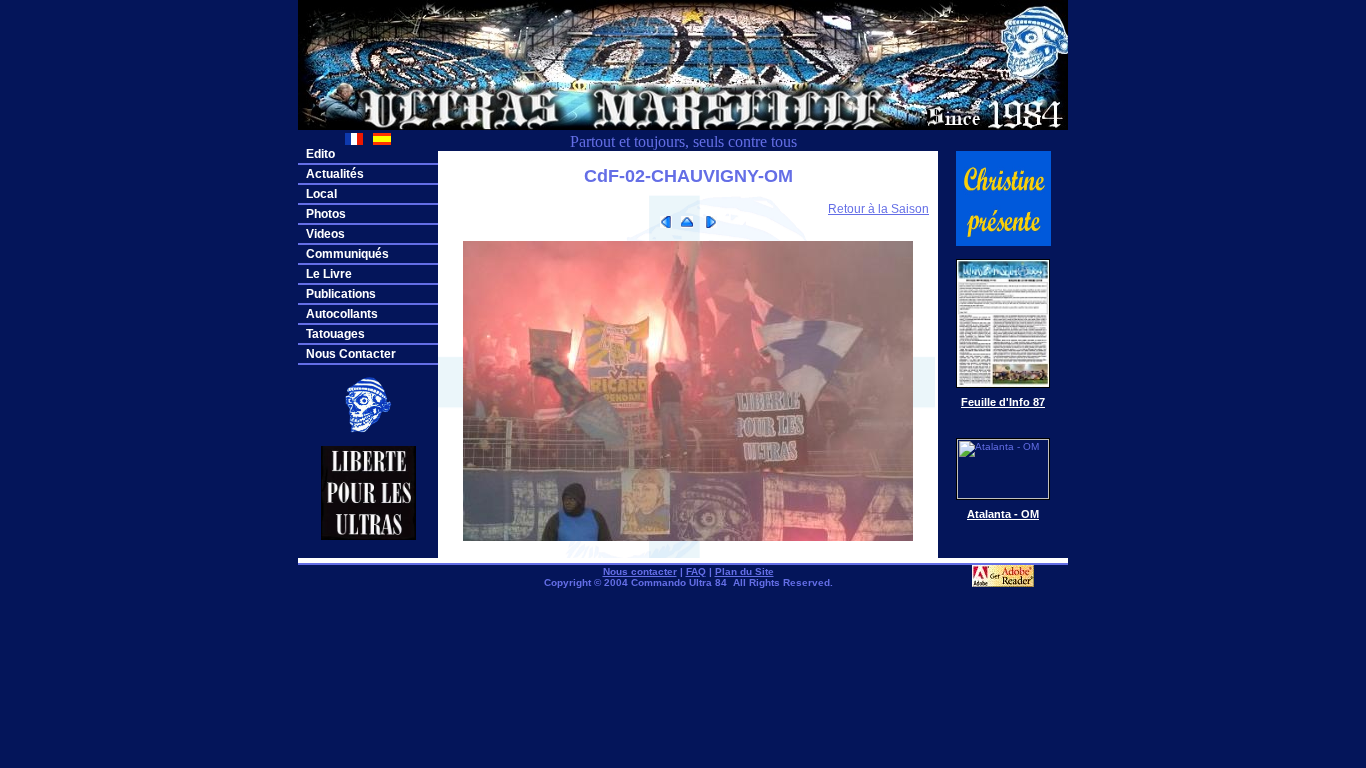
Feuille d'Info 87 (1003, 402)
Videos (325, 234)
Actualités (335, 174)
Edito (320, 154)
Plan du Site (744, 571)
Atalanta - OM (1003, 514)
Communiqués (347, 254)
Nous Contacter (351, 354)
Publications (341, 294)
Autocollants (342, 314)
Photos (326, 214)
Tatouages (335, 334)
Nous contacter (640, 571)
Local (321, 194)
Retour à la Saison (878, 209)
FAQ (696, 571)
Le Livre (329, 274)
